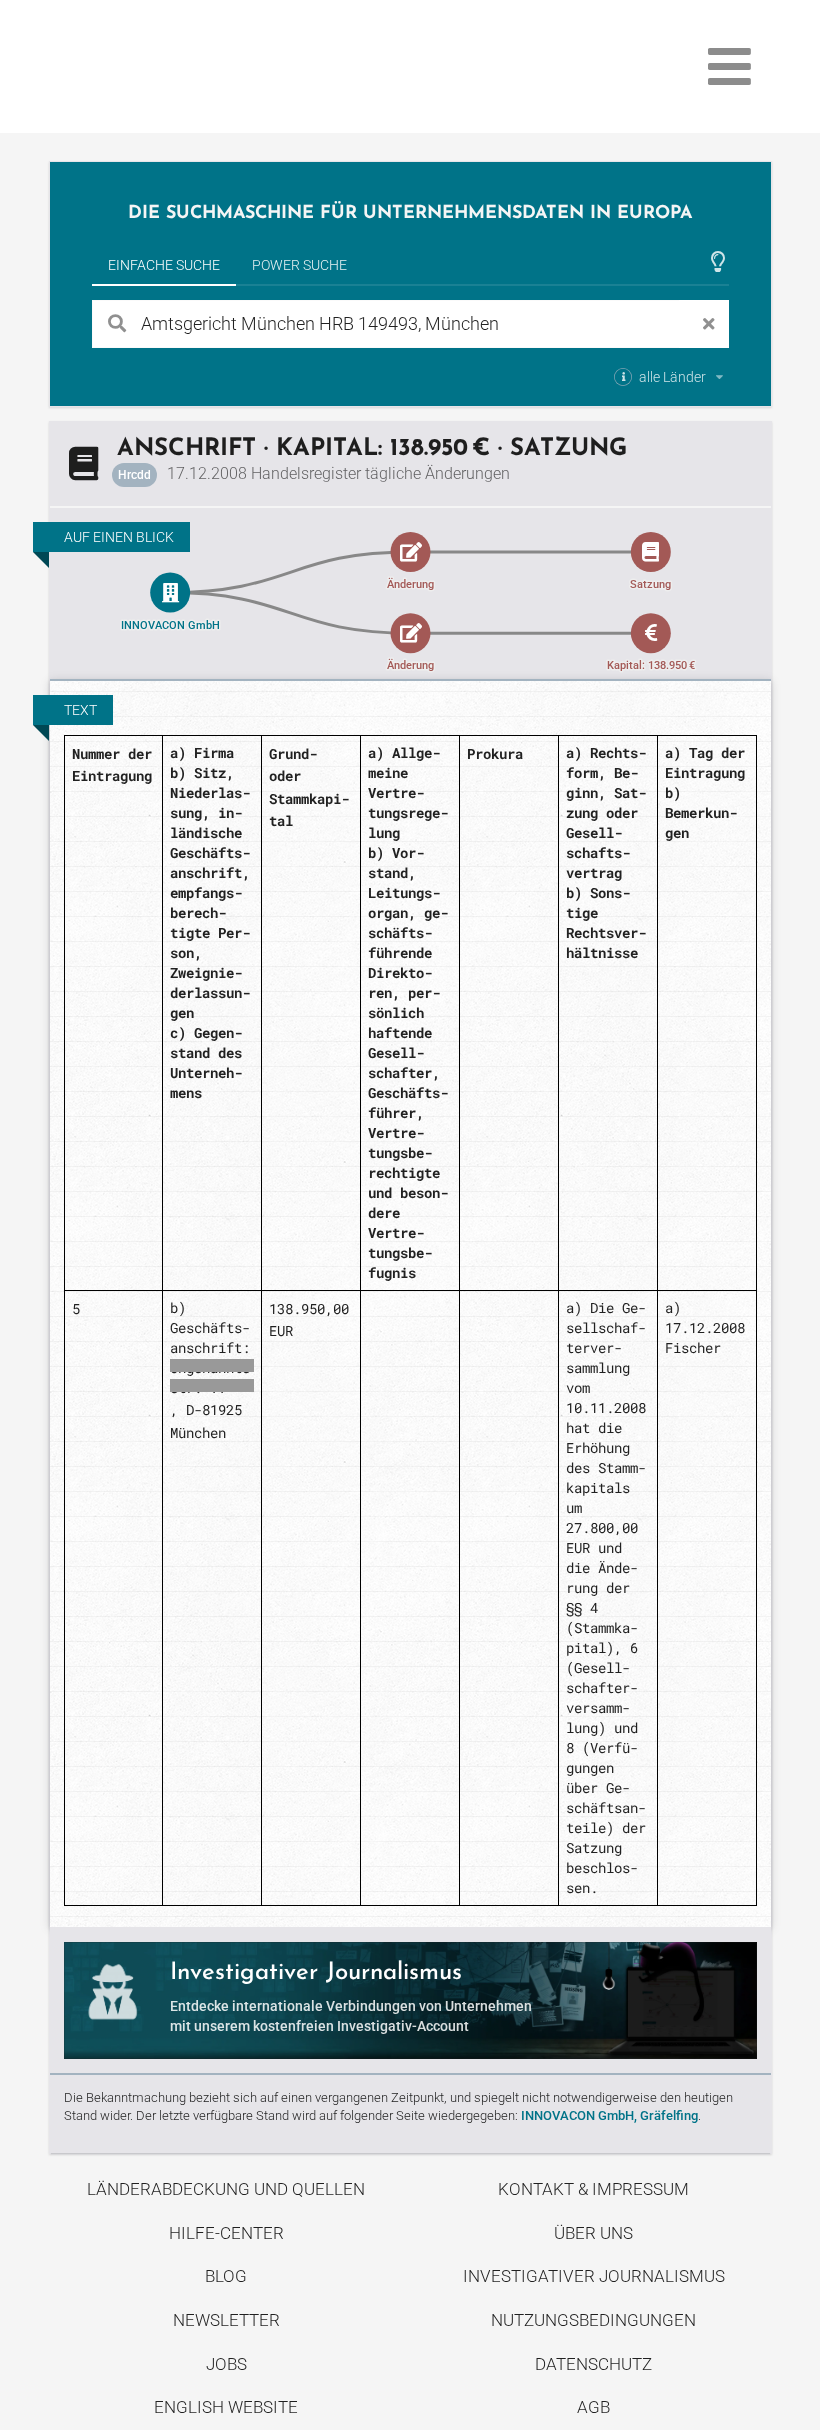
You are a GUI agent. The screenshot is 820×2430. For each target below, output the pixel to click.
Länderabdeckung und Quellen (226, 2189)
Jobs (226, 2364)
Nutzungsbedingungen (593, 2320)
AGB (593, 2407)
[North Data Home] (166, 66)
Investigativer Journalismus (594, 2276)
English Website (226, 2407)
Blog (226, 2276)
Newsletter (226, 2320)
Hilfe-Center (226, 2233)
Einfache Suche (164, 265)
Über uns (593, 2233)
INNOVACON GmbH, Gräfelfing (609, 2115)
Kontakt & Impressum (593, 2189)
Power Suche (299, 265)
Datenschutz (593, 2364)
